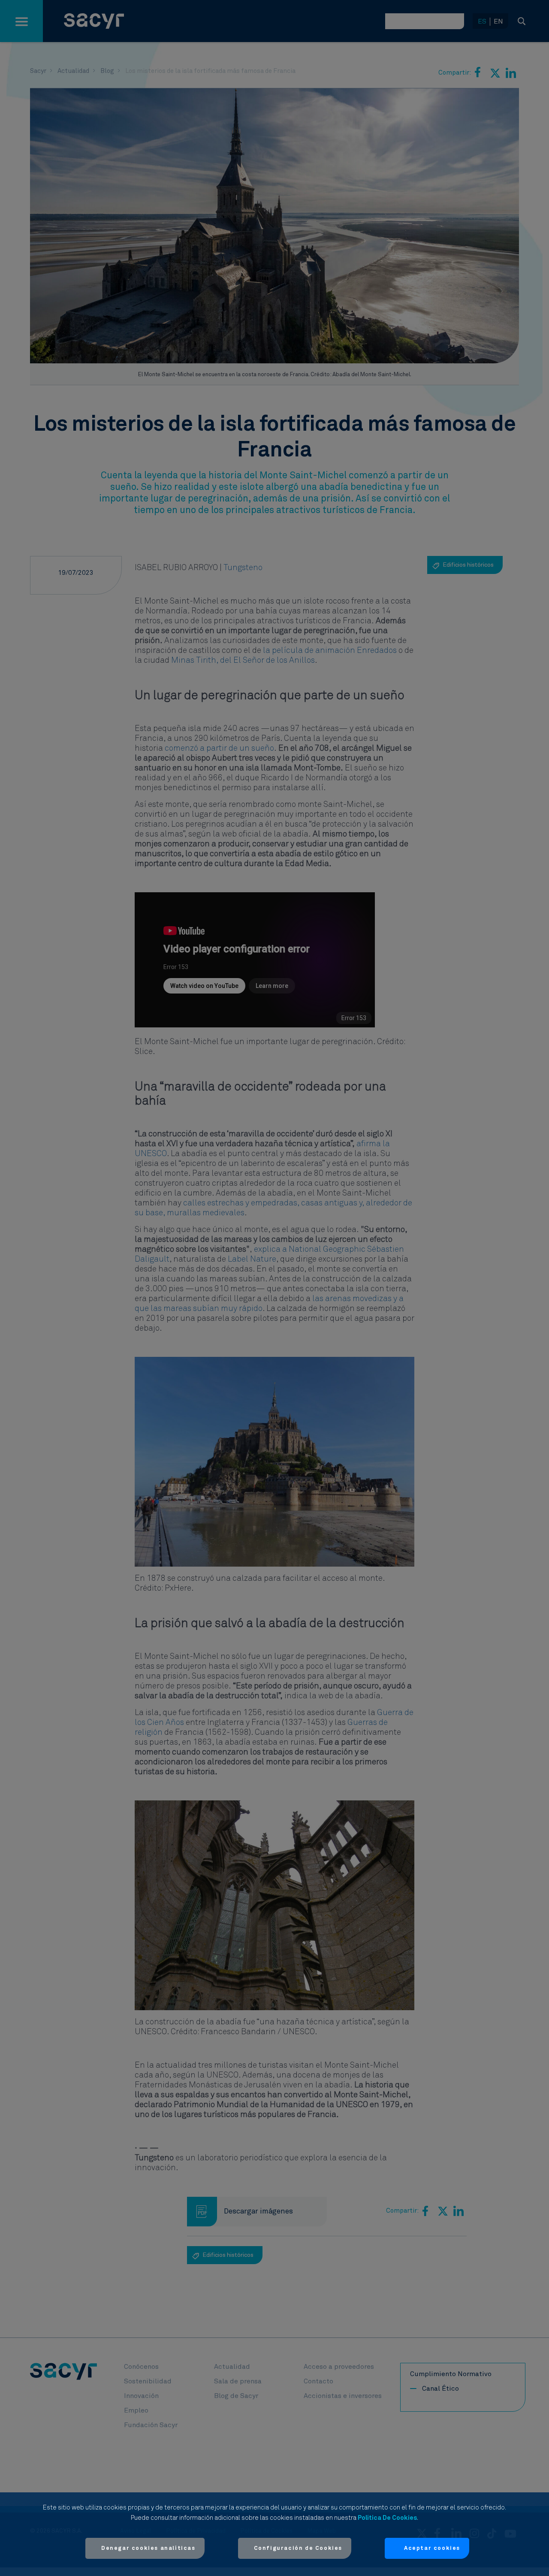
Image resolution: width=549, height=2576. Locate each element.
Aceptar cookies (432, 2548)
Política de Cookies (387, 2518)
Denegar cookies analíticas (148, 2548)
